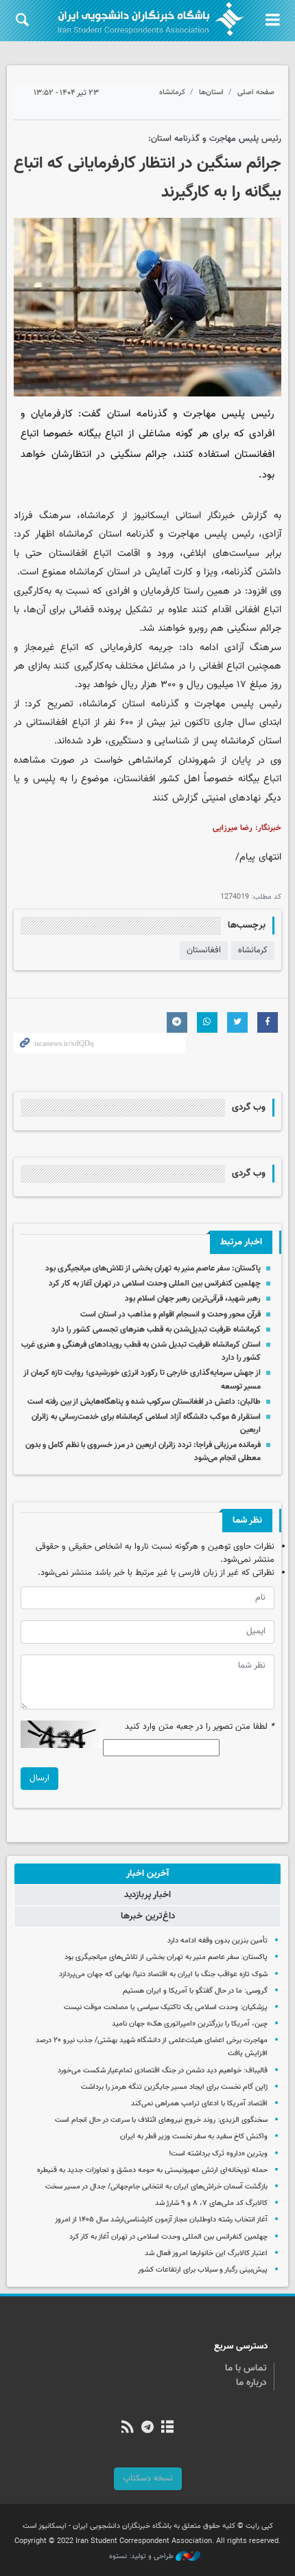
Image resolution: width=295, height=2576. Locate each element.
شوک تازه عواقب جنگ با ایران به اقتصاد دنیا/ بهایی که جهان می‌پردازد (163, 1974)
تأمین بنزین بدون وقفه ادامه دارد (217, 1941)
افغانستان (204, 950)
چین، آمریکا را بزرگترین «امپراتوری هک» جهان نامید (190, 2024)
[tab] (147, 1874)
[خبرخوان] (127, 2428)
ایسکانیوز (151, 516)
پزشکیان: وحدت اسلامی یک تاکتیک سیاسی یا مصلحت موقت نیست (166, 2007)
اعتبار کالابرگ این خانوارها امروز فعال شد (206, 2253)
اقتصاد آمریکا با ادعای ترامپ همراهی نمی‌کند (199, 2104)
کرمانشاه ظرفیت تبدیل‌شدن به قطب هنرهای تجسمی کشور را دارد (156, 1330)
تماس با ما (246, 2368)
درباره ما (251, 2383)
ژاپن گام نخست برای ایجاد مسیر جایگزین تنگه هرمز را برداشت (174, 2087)
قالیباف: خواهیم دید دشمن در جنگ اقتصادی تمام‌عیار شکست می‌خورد (163, 2071)
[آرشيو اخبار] (168, 2428)
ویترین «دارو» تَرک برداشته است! (218, 2154)
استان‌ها (211, 92)
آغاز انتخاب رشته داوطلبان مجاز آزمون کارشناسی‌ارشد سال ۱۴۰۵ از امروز (161, 2220)
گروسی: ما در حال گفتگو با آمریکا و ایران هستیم (195, 1991)
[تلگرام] (147, 2428)
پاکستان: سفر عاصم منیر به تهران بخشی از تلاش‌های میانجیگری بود (153, 1268)
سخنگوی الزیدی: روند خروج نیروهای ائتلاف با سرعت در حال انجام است (161, 2120)
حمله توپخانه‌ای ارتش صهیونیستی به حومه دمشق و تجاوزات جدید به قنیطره (152, 2170)
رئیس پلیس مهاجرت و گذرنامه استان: (215, 139)
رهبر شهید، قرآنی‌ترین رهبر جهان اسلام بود (193, 1299)
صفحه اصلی (256, 92)
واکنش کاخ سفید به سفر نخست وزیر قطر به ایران (194, 2137)
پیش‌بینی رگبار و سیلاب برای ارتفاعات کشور (203, 2270)
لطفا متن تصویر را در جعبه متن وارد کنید (200, 1727)
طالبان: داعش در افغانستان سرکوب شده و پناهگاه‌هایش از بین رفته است (144, 1402)
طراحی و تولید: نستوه (142, 2557)
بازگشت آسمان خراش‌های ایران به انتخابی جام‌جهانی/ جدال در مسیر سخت (156, 2187)
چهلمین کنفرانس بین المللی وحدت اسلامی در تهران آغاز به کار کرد (155, 1284)
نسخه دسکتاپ (148, 2478)
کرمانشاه (172, 92)
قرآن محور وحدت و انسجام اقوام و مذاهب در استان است (170, 1314)
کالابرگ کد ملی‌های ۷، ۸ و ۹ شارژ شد (211, 2203)
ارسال (39, 1778)
